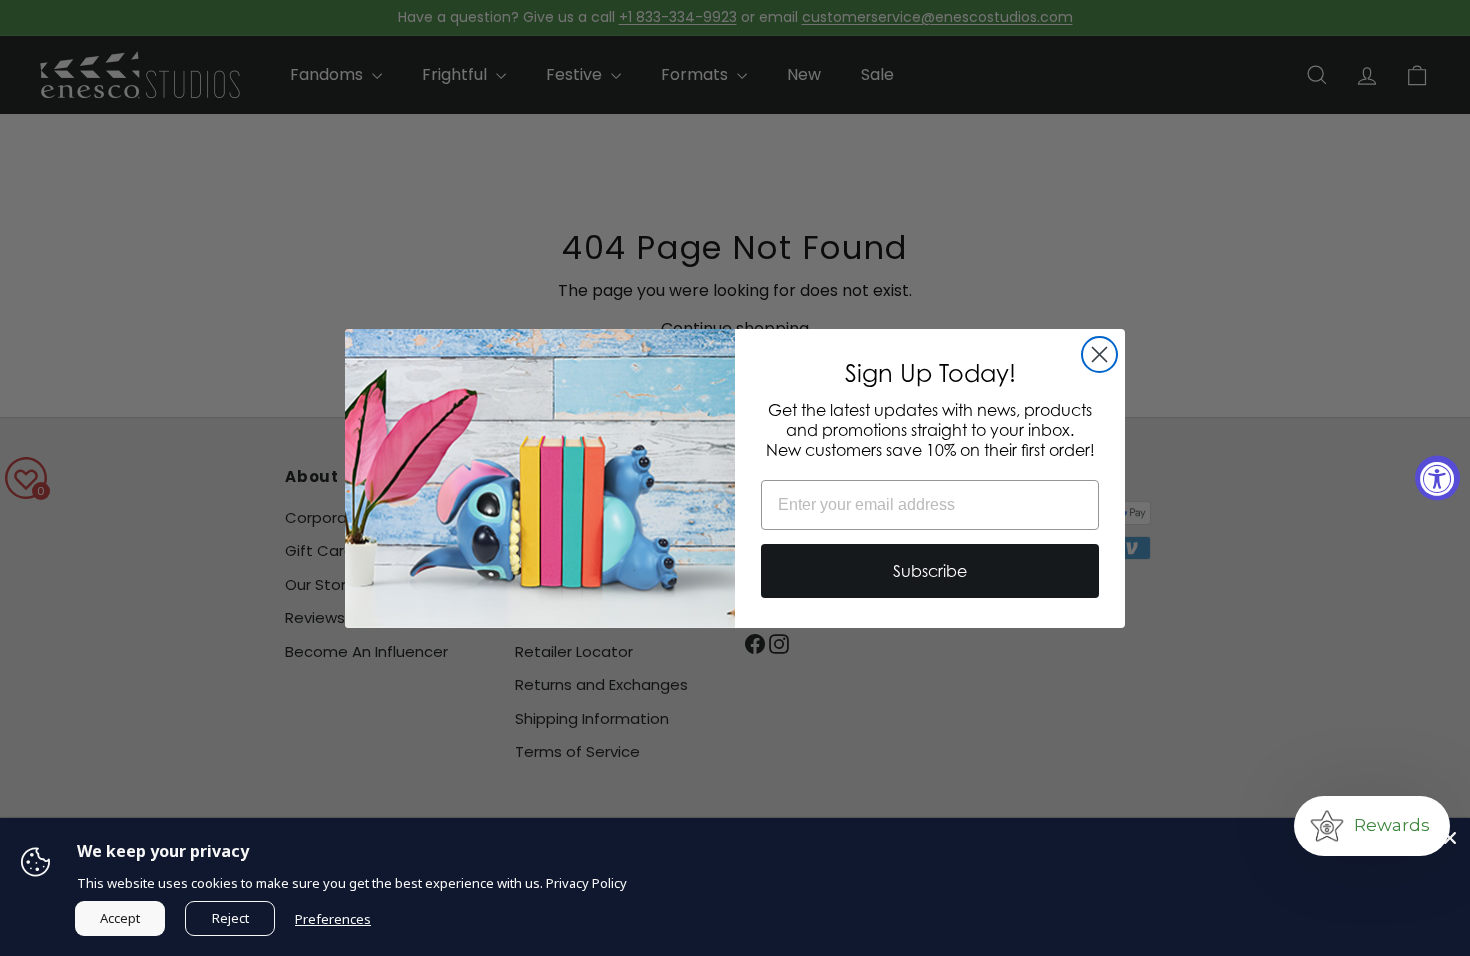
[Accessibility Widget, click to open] (1437, 478)
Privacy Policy (586, 883)
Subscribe (930, 571)
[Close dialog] (1099, 354)
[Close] (1450, 838)
